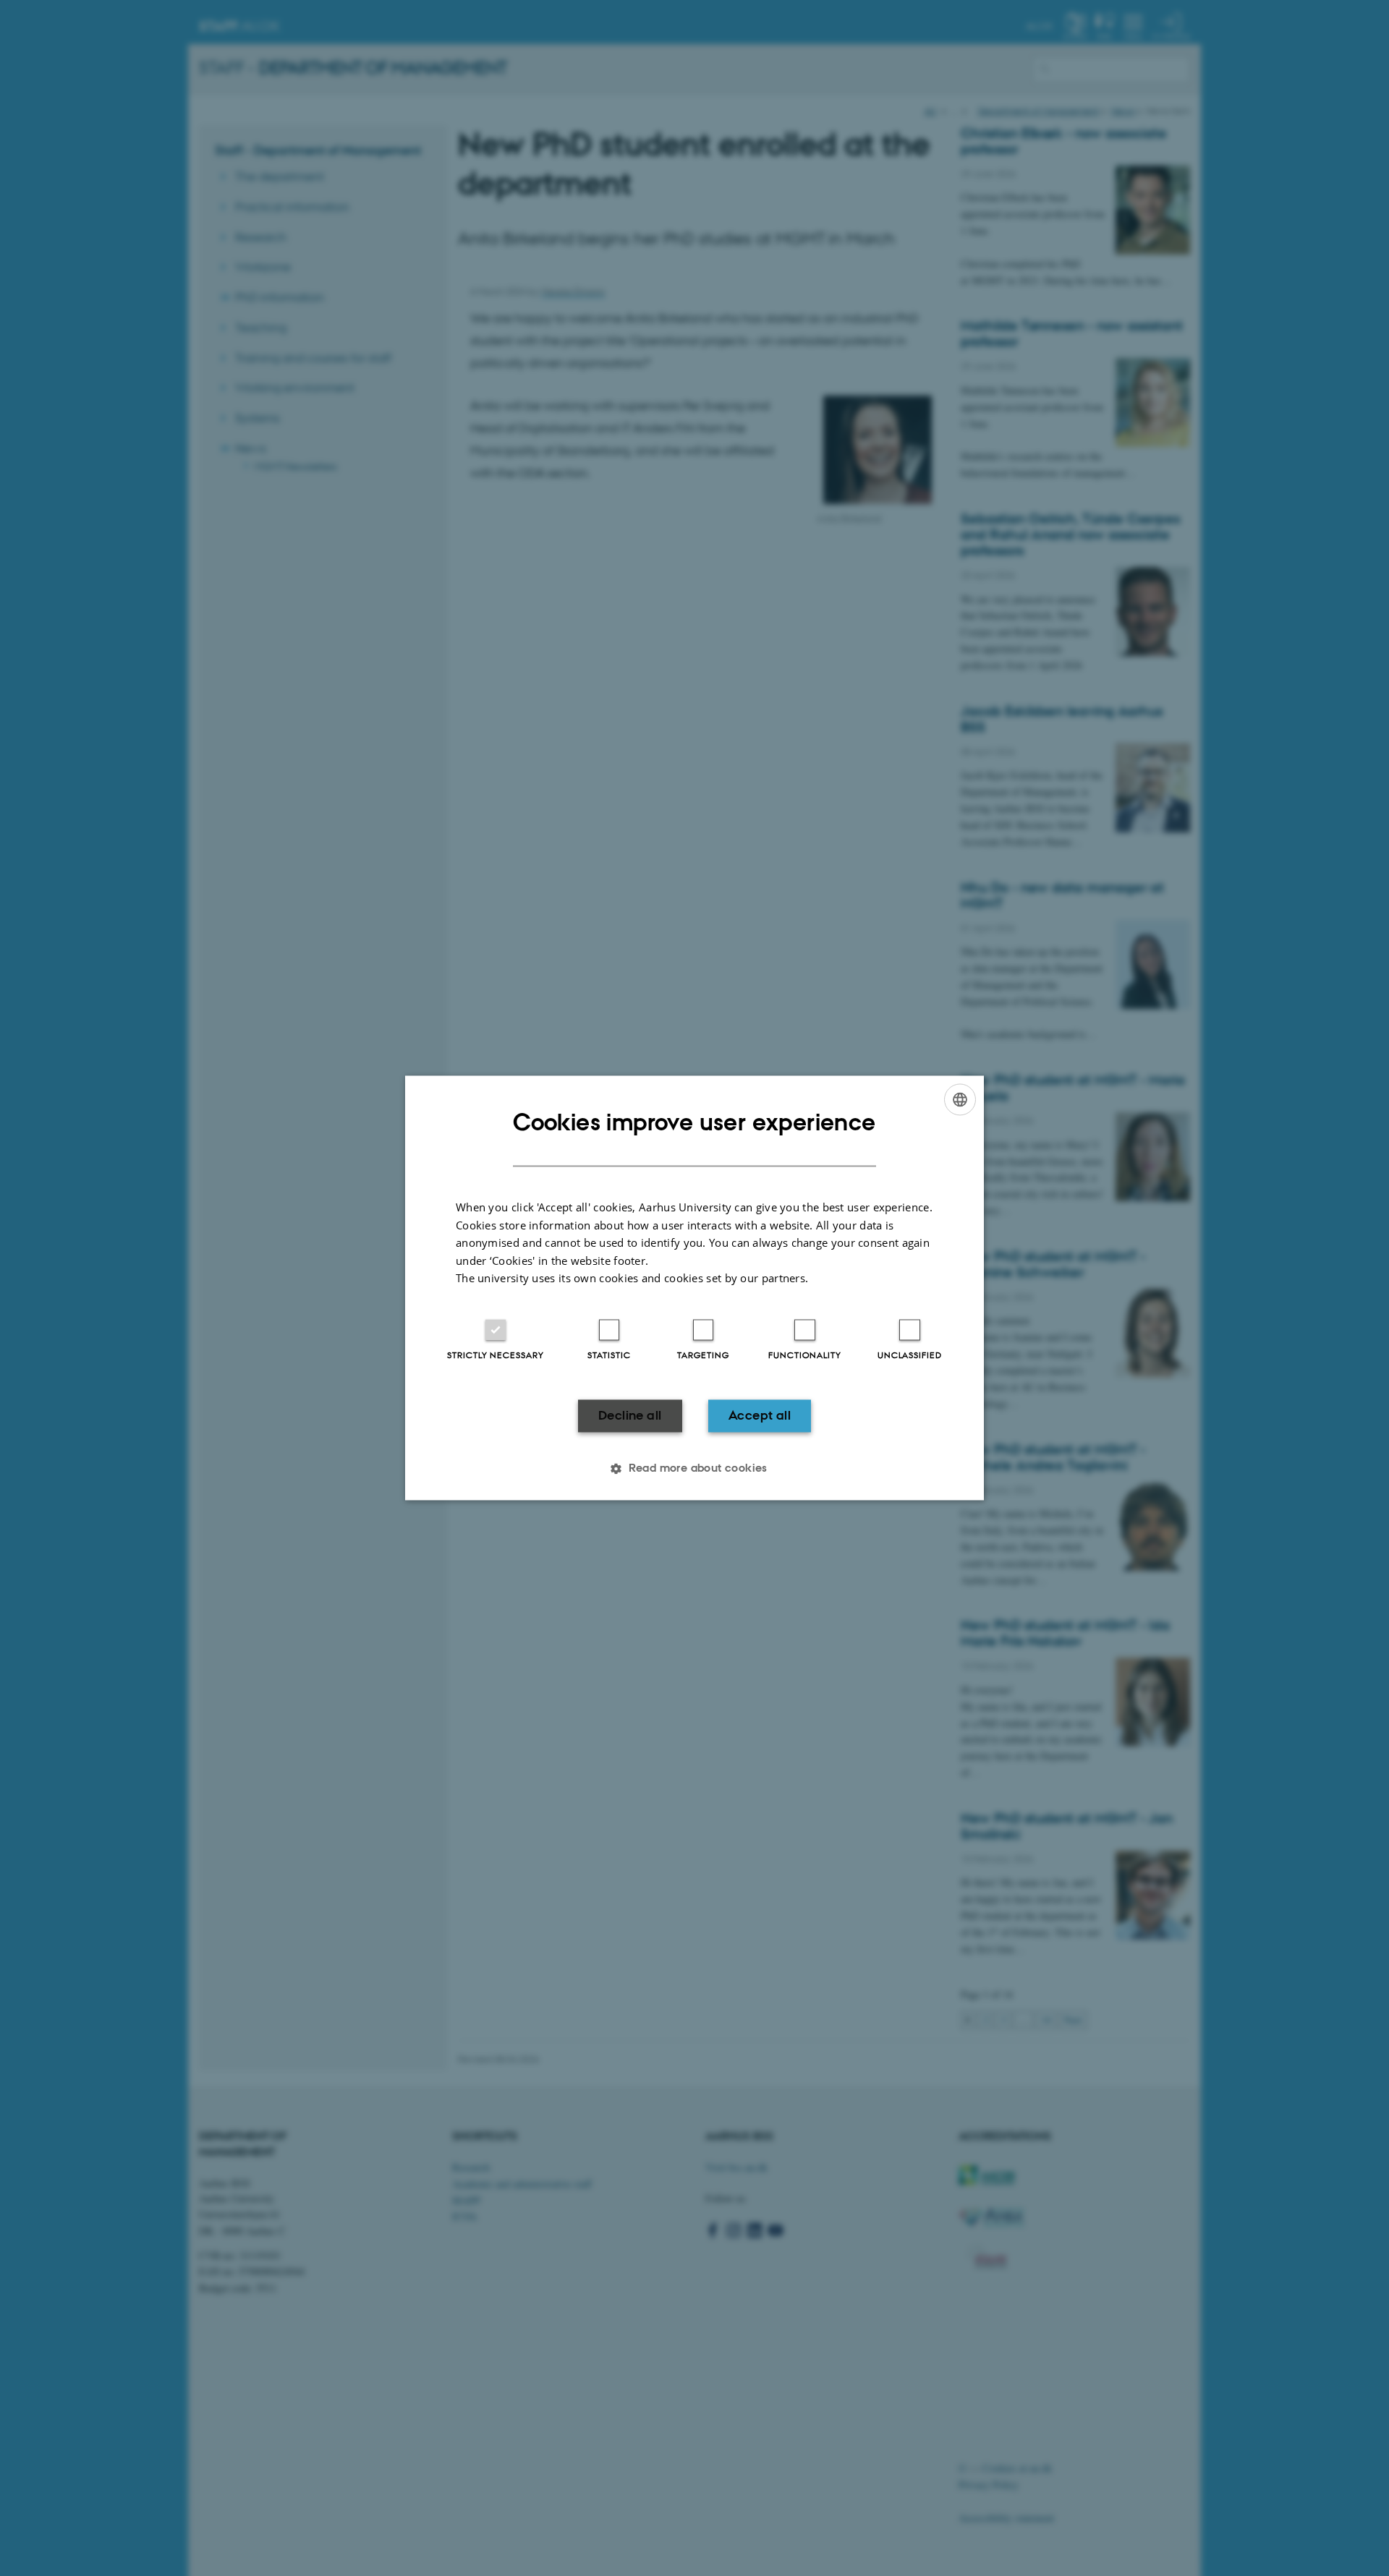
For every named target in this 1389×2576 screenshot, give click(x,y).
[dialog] (694, 1288)
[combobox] (960, 1099)
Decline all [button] (630, 1415)
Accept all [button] (760, 1415)
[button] (694, 1469)
